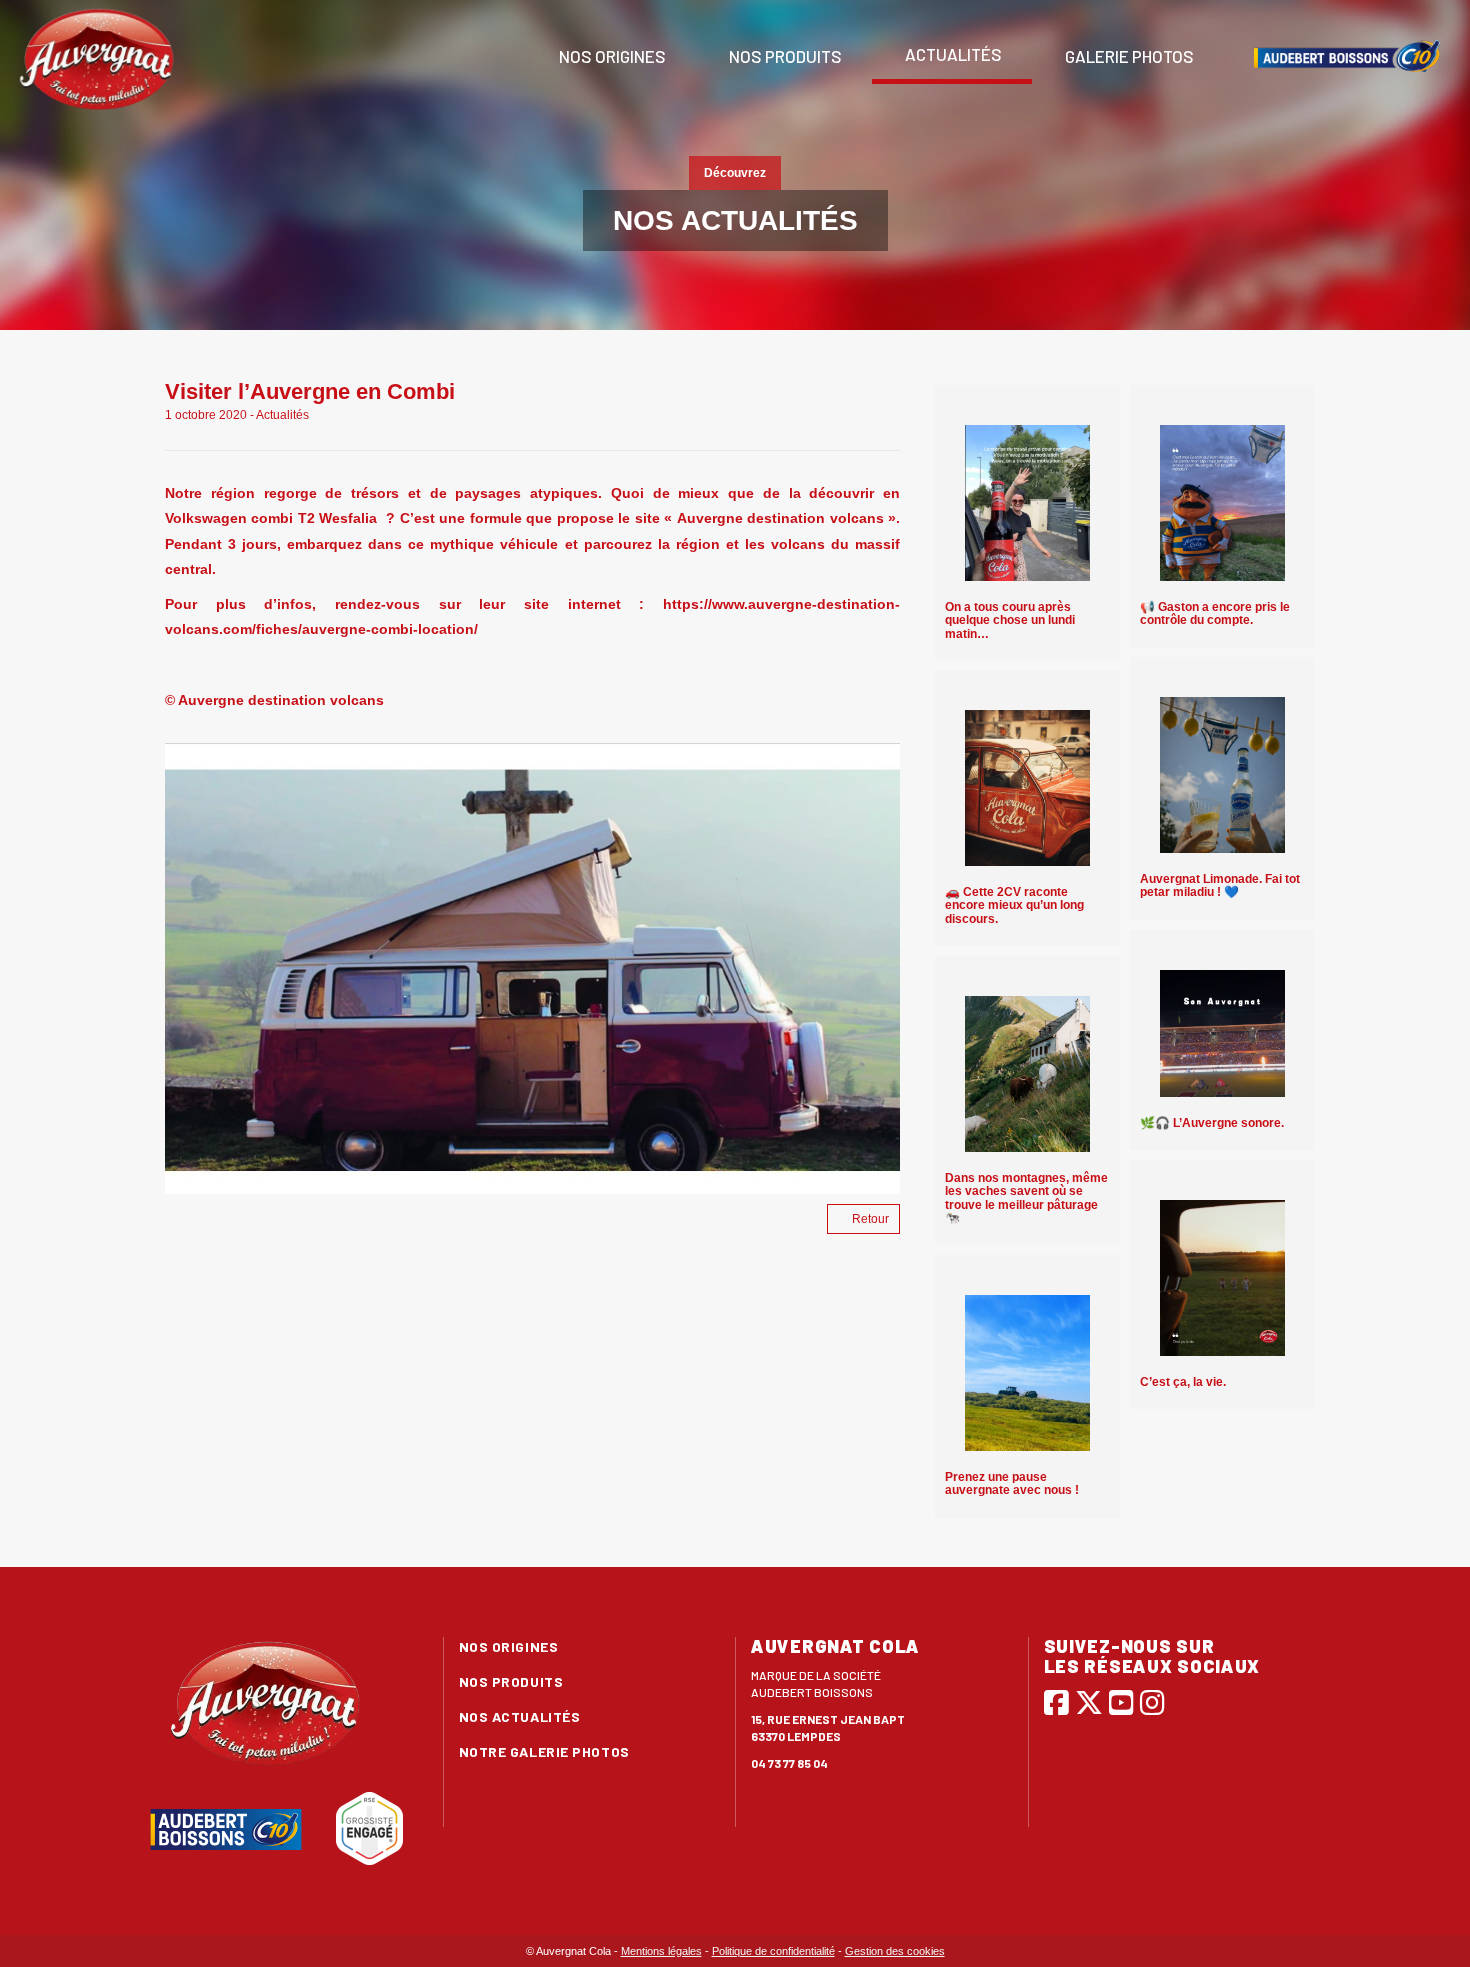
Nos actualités (520, 1716)
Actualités (952, 54)
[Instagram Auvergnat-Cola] (1152, 1702)
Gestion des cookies (895, 1951)
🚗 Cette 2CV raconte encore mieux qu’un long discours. (1014, 905)
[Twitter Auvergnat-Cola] (1089, 1702)
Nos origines (611, 56)
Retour (870, 1219)
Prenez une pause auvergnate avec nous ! (1012, 1483)
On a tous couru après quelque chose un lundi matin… (1010, 620)
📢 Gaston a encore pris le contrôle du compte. (1215, 613)
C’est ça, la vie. (1183, 1382)
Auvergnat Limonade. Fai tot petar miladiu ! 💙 (1220, 885)
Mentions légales (661, 1951)
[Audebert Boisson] (1347, 56)
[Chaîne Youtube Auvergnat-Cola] (1121, 1702)
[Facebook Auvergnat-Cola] (1056, 1702)
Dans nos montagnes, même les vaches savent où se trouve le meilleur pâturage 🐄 (1026, 1198)
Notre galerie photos (544, 1751)
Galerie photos (1128, 56)
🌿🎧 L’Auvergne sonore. (1212, 1123)
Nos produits (784, 56)
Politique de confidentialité (773, 1951)
